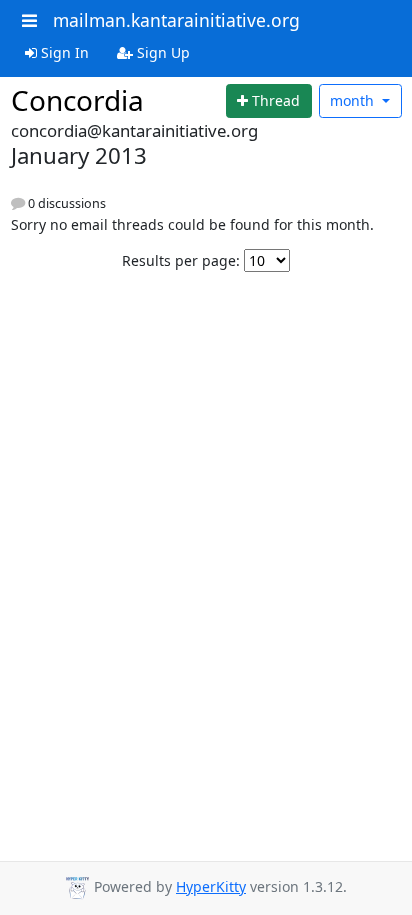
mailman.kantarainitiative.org (176, 20)
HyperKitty (211, 886)
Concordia (77, 100)
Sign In (63, 52)
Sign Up (161, 52)
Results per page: (181, 260)
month (354, 100)
